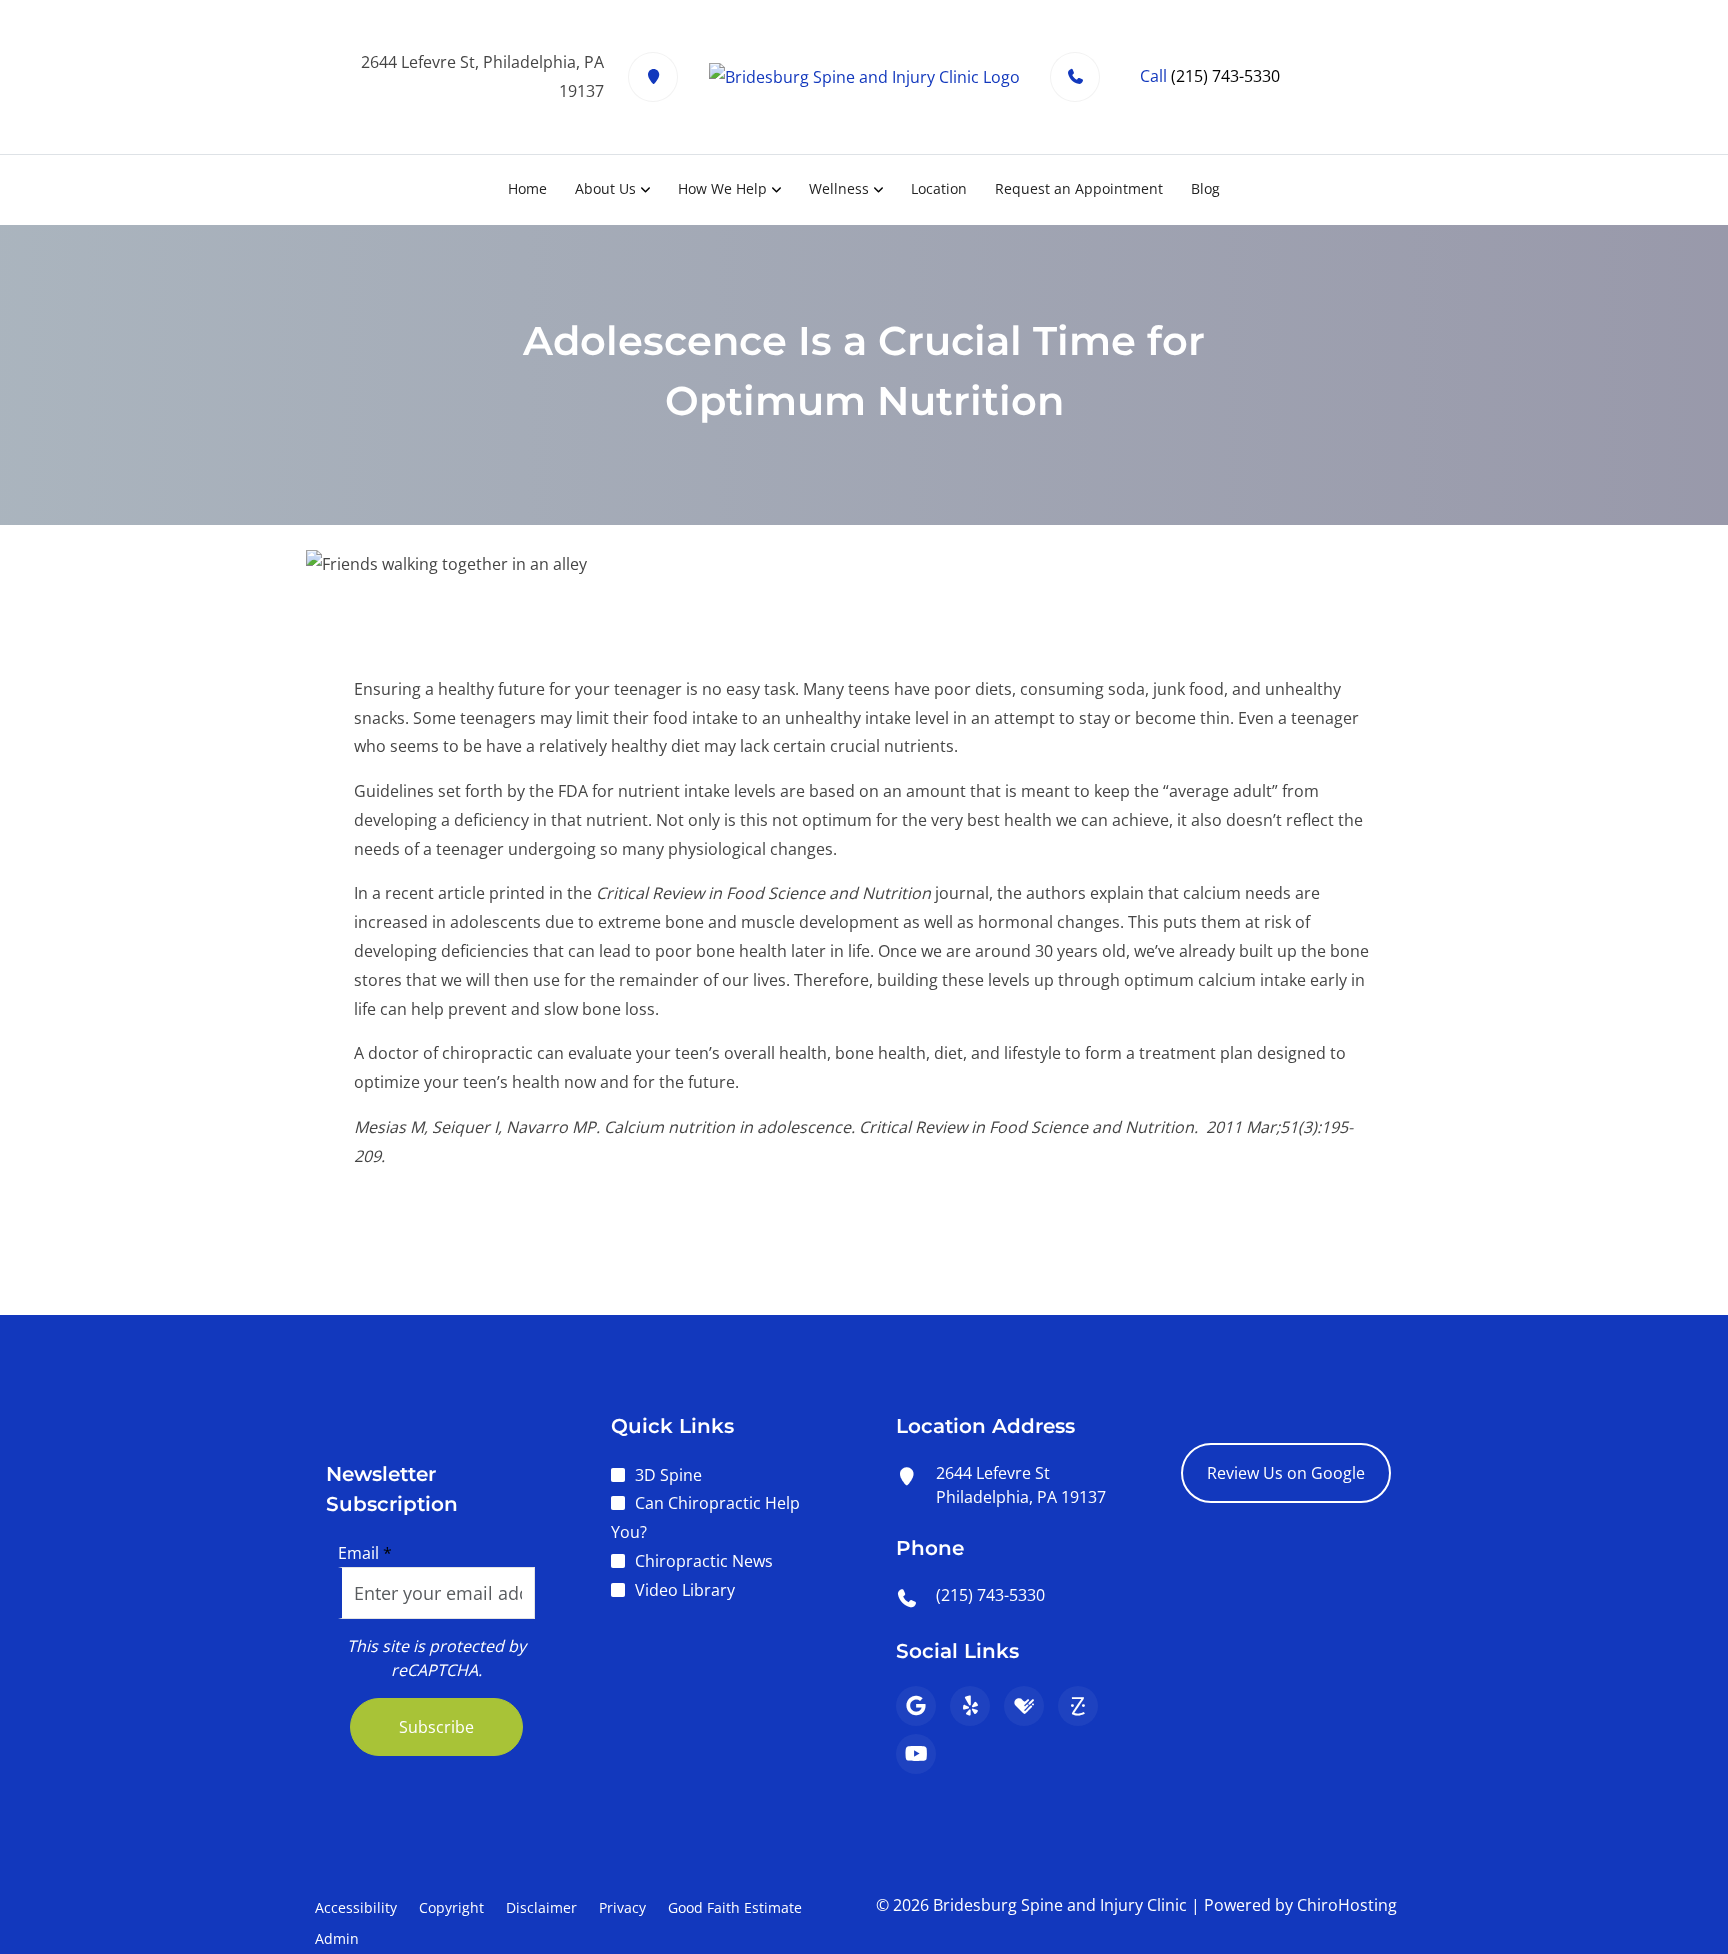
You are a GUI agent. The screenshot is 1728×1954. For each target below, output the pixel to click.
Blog (1205, 188)
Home (527, 188)
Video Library (685, 1590)
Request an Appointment (1079, 188)
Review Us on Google (1286, 1473)
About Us (605, 188)
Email (365, 1553)
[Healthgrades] (1024, 1706)
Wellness (839, 188)
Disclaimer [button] (541, 1907)
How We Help (722, 188)
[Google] (916, 1706)
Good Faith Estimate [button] (735, 1907)
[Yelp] (970, 1706)
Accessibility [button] (356, 1907)
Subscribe (436, 1727)
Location (939, 188)
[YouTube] (916, 1754)
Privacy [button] (622, 1907)
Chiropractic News (704, 1561)
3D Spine (668, 1475)
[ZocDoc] (1078, 1706)
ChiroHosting (1347, 1905)
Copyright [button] (451, 1907)
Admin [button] (337, 1938)
